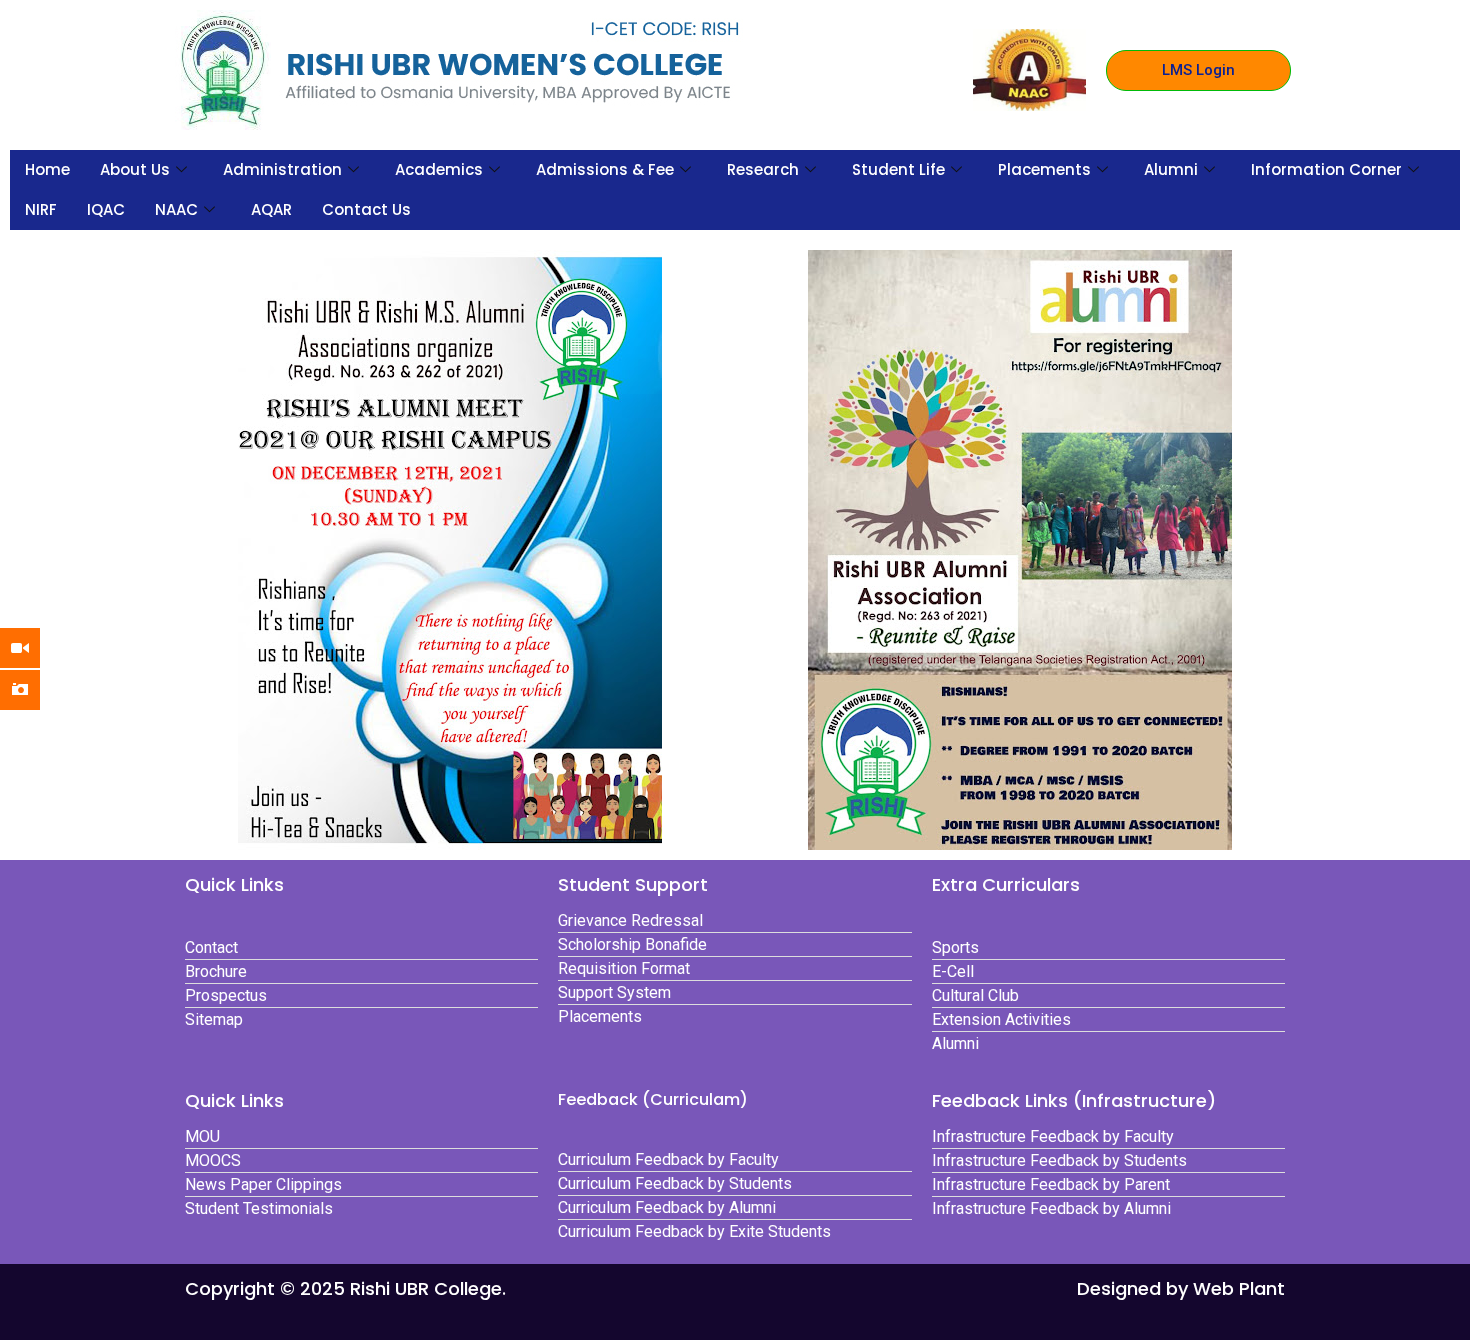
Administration (282, 169)
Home (47, 169)
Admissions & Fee (605, 169)
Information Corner (1326, 169)
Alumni (1171, 169)
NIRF (41, 209)
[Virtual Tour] (35, 648)
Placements (1044, 169)
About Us (135, 169)
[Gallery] (35, 690)
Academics (439, 169)
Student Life (898, 169)
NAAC (176, 209)
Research (763, 169)
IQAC (106, 209)
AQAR (271, 209)
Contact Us (366, 209)
